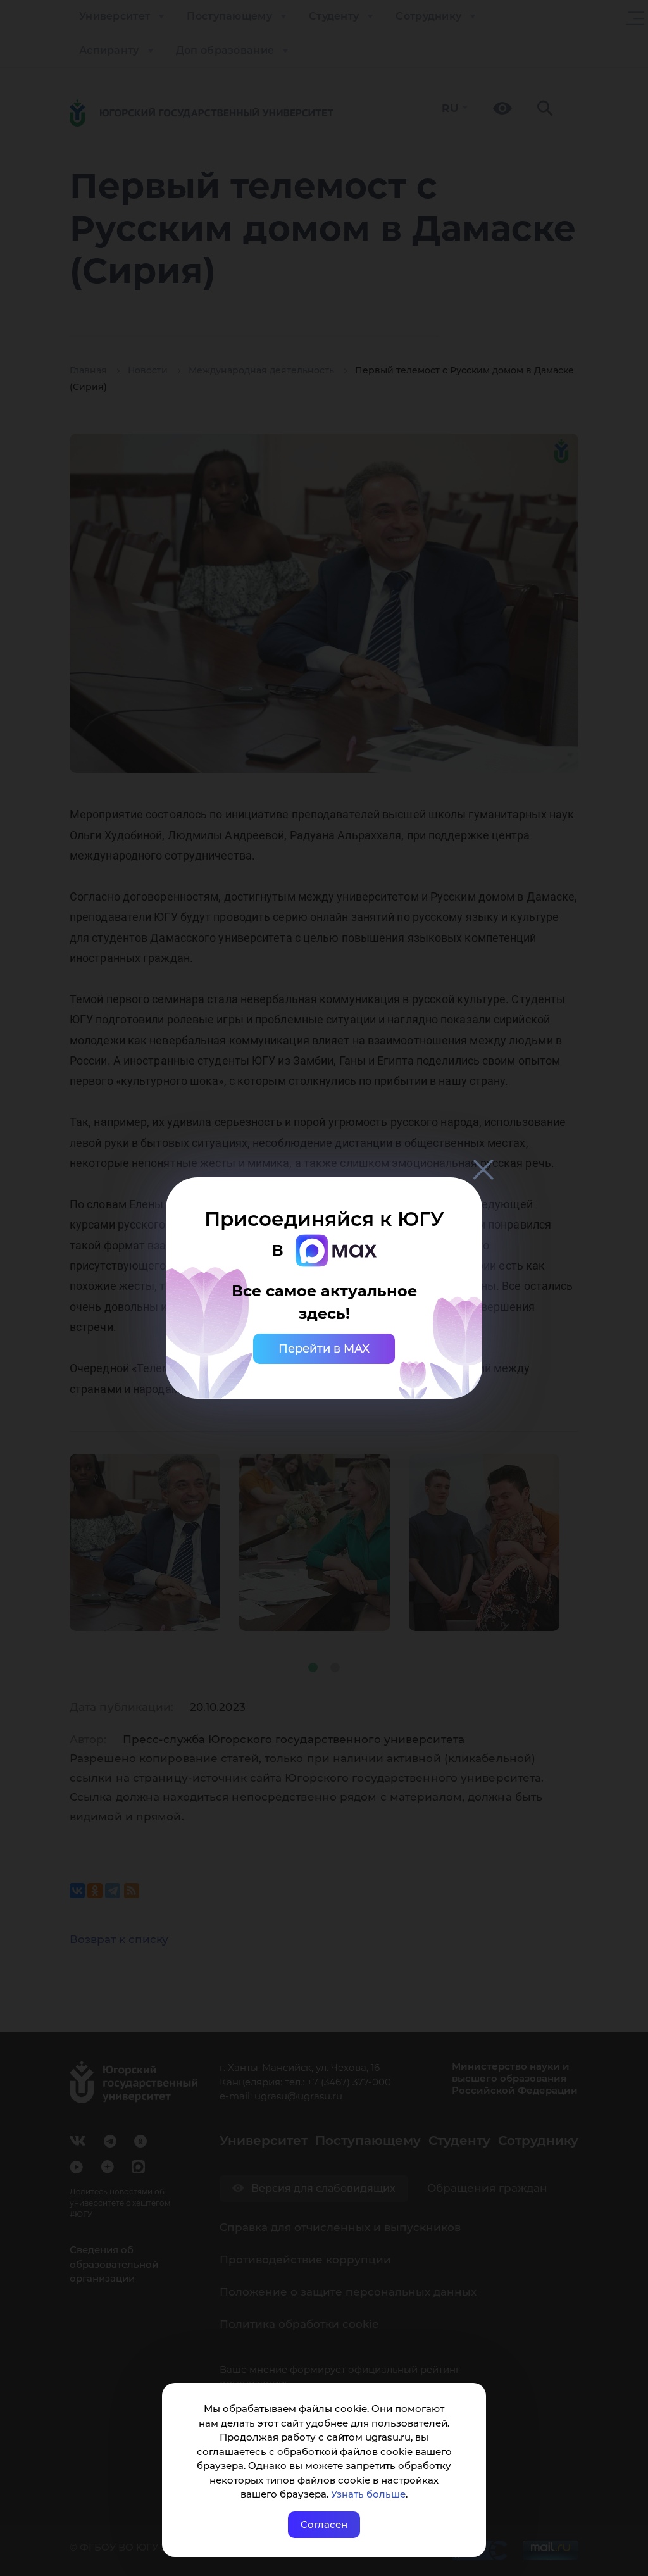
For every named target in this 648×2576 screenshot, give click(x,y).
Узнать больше (368, 2494)
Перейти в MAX (324, 1349)
